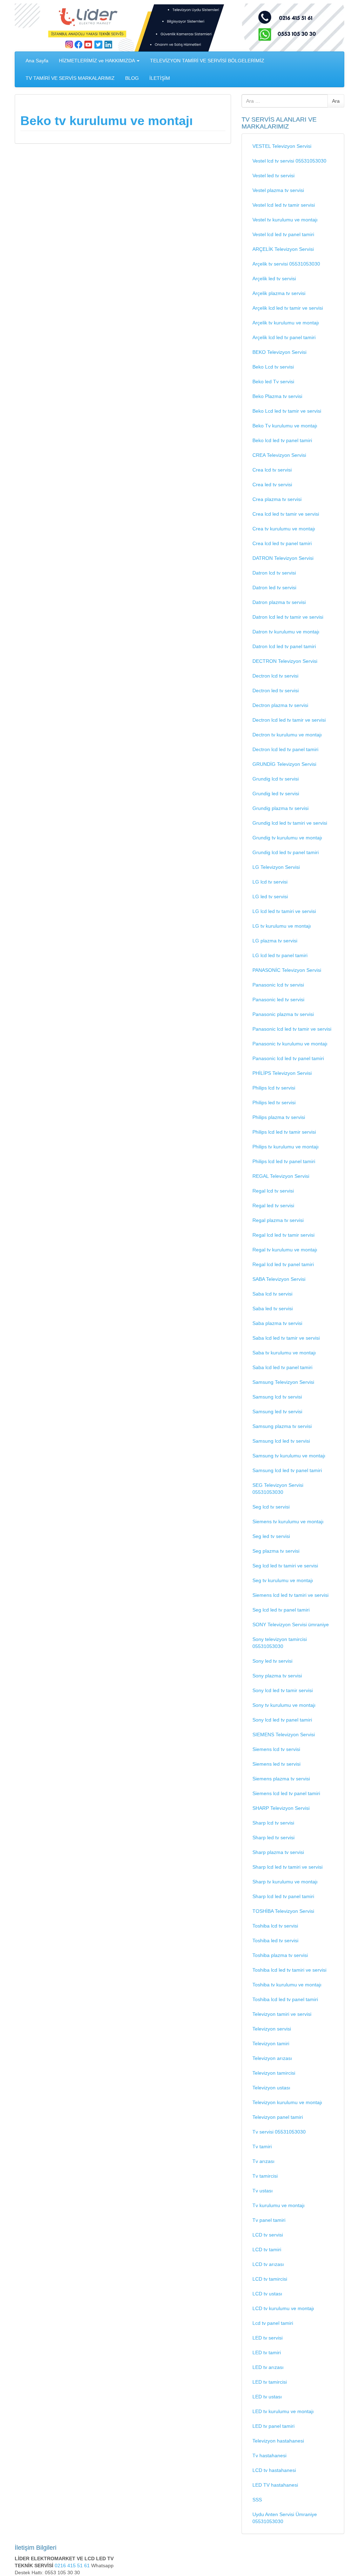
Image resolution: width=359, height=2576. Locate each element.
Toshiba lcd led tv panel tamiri (285, 1999)
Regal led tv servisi (273, 1205)
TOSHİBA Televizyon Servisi (283, 1911)
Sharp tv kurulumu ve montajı (285, 1882)
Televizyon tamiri (271, 2043)
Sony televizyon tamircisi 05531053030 (280, 1643)
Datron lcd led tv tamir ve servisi (288, 617)
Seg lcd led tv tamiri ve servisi (285, 1566)
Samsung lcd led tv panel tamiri (287, 1470)
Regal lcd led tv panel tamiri (283, 1264)
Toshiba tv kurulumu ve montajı (287, 1985)
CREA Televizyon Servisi (279, 455)
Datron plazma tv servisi (279, 602)
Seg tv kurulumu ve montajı (283, 1580)
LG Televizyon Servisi (276, 867)
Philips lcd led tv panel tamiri (284, 1161)
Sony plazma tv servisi (277, 1676)
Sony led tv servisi (272, 1661)
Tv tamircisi (265, 2176)
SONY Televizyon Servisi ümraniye (291, 1624)
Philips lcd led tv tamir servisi (284, 1132)
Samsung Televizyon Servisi (283, 1382)
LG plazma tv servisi (275, 941)
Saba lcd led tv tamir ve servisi (286, 1338)
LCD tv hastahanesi (274, 2470)
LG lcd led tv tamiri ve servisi (284, 911)
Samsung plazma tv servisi (282, 1426)
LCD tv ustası (267, 2294)
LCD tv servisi (268, 2235)
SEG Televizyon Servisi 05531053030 (278, 1489)
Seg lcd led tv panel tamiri (281, 1610)
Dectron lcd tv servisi (275, 676)
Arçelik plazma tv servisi (279, 293)
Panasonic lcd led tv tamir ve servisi (292, 1029)
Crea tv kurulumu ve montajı (284, 529)
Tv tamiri (262, 2146)
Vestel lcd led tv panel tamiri (283, 234)
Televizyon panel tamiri (278, 2117)
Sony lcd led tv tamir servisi (283, 1690)
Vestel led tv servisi (273, 176)
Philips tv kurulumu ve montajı (286, 1147)
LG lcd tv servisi (270, 882)
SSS (257, 2500)
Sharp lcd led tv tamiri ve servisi (287, 1867)
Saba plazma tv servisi (277, 1323)
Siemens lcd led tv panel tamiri (286, 1793)
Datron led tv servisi (274, 588)
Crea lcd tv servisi (272, 470)
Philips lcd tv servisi (274, 1088)
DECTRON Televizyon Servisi (285, 661)
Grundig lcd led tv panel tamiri (286, 852)
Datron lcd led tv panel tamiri (284, 646)
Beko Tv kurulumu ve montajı (285, 426)
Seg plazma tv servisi (276, 1551)
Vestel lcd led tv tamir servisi (284, 205)
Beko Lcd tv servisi (273, 367)
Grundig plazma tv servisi (280, 808)
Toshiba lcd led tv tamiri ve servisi (289, 1970)
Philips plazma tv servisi (279, 1117)
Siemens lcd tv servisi (276, 1749)
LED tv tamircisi (270, 2382)
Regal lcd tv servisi (273, 1191)
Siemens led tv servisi (276, 1764)
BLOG (132, 78)
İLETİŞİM (160, 78)
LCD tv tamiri (267, 2249)
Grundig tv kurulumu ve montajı (287, 838)
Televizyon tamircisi (274, 2073)
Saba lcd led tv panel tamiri (282, 1367)
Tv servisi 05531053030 (279, 2132)
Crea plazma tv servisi (277, 499)
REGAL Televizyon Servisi (281, 1176)
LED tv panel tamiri (273, 2426)
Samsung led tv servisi (277, 1411)
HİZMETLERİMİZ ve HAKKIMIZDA (97, 61)
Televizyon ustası (271, 2088)
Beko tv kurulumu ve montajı (107, 121)
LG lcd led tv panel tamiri (280, 955)
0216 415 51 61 (73, 2565)
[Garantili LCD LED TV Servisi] (179, 27)
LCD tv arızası (268, 2264)
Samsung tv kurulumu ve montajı (289, 1456)
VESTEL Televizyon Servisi (282, 146)
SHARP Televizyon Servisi (281, 1808)
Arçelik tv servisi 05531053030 (286, 264)
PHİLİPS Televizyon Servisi (282, 1073)
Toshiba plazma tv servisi (280, 1955)
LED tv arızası (268, 2367)
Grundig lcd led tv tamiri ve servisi (290, 823)
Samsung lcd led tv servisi (281, 1441)
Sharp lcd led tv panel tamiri (283, 1896)
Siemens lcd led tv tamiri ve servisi (290, 1595)
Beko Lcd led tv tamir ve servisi (287, 411)
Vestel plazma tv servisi (278, 190)
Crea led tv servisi (272, 485)
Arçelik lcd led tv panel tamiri (284, 337)
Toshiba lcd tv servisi (275, 1926)
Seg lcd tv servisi (271, 1507)
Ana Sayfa (37, 61)
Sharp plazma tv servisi (278, 1852)
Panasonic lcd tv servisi (278, 985)
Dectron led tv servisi (276, 691)
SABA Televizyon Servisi (279, 1279)
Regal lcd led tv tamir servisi (283, 1235)
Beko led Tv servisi (273, 382)
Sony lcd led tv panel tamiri (282, 1720)
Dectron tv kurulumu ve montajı (287, 735)
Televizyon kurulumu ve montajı (287, 2102)
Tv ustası (263, 2191)
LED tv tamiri (267, 2352)
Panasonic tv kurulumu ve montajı (290, 1044)
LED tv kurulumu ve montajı (283, 2411)
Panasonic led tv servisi (278, 1000)
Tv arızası (263, 2161)
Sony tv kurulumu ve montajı (284, 1705)
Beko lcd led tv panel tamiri (282, 440)
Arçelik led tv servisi (274, 279)
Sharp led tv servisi (273, 1837)
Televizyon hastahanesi (278, 2441)
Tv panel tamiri (269, 2220)
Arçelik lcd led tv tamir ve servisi (288, 308)
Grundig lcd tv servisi (276, 779)
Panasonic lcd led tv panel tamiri (288, 1058)
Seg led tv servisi (271, 1536)
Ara (336, 101)
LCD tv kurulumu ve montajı (283, 2308)
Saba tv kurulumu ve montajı (284, 1353)
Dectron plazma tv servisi (280, 705)
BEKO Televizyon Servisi (279, 352)
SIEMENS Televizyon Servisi (284, 1734)
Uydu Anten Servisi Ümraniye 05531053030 (285, 2518)
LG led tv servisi (270, 897)
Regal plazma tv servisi (278, 1220)
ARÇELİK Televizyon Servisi (283, 249)
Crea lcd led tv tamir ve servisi (286, 514)
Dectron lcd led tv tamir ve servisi (289, 720)
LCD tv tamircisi (270, 2279)
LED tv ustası (267, 2397)
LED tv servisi (267, 2338)
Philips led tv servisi (274, 1102)
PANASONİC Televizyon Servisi (287, 970)
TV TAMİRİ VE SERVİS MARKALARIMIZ (70, 78)
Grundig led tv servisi (276, 794)
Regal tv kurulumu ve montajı (285, 1250)
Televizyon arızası (272, 2058)
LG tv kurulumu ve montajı (282, 926)
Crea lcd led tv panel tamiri (282, 543)
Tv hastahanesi (269, 2455)
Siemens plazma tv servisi (281, 1779)
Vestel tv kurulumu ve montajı (285, 220)
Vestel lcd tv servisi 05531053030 (289, 161)
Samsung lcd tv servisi (277, 1397)
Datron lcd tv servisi (274, 573)
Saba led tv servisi (273, 1308)
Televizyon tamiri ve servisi (282, 2014)
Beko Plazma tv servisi (277, 396)
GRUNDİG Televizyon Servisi (284, 764)
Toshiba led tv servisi (275, 1940)
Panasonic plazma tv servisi (283, 1014)
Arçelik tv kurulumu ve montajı (286, 323)
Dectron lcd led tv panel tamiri (285, 749)
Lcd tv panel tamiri (273, 2323)
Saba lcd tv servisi (272, 1294)
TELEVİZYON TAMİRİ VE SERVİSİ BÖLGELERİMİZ (207, 61)
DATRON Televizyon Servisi (283, 558)
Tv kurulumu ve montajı (279, 2205)
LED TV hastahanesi (275, 2485)
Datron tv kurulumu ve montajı (286, 632)
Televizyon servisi (272, 2029)
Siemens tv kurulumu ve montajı (288, 1521)
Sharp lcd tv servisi (273, 1823)
